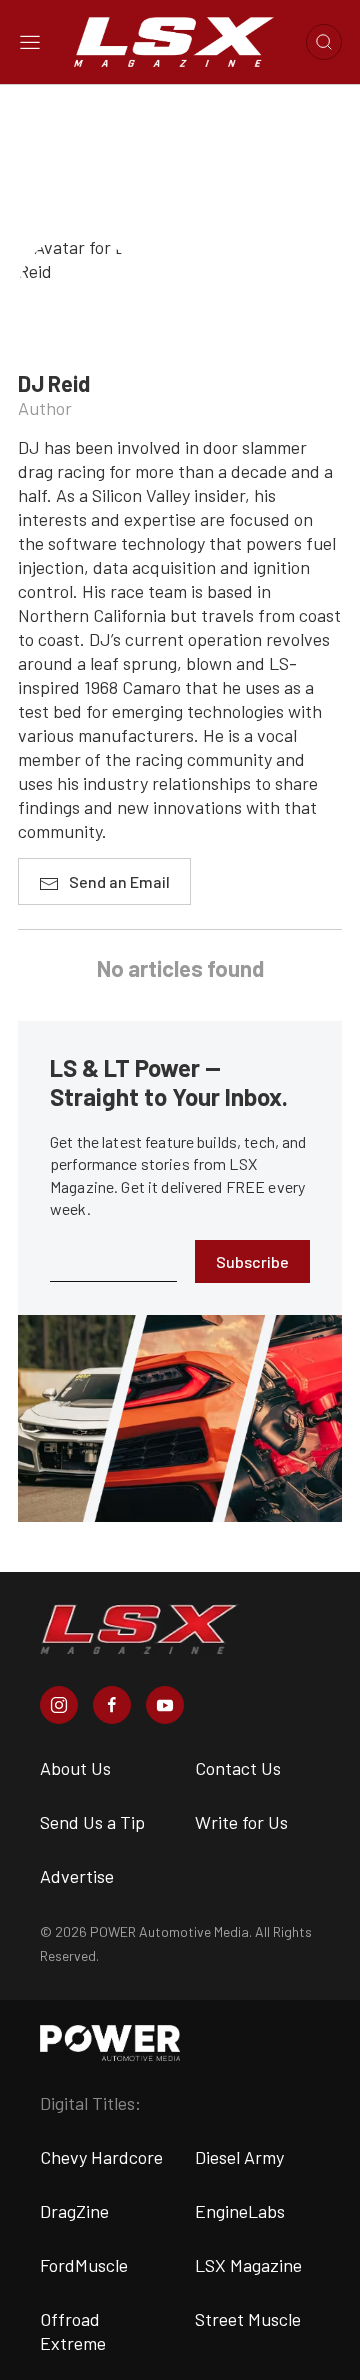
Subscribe (252, 1261)
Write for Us (241, 1822)
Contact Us (238, 1768)
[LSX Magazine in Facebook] (112, 1705)
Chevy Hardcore (101, 2157)
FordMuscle (84, 2265)
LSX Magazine (248, 2265)
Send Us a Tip (92, 1822)
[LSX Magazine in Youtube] (165, 1705)
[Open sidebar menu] (30, 42)
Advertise (77, 1876)
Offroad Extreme (73, 2331)
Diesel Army (239, 2157)
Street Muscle (248, 2319)
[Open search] (324, 42)
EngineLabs (240, 2211)
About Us (75, 1768)
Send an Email (119, 881)
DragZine (74, 2211)
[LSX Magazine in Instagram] (59, 1705)
